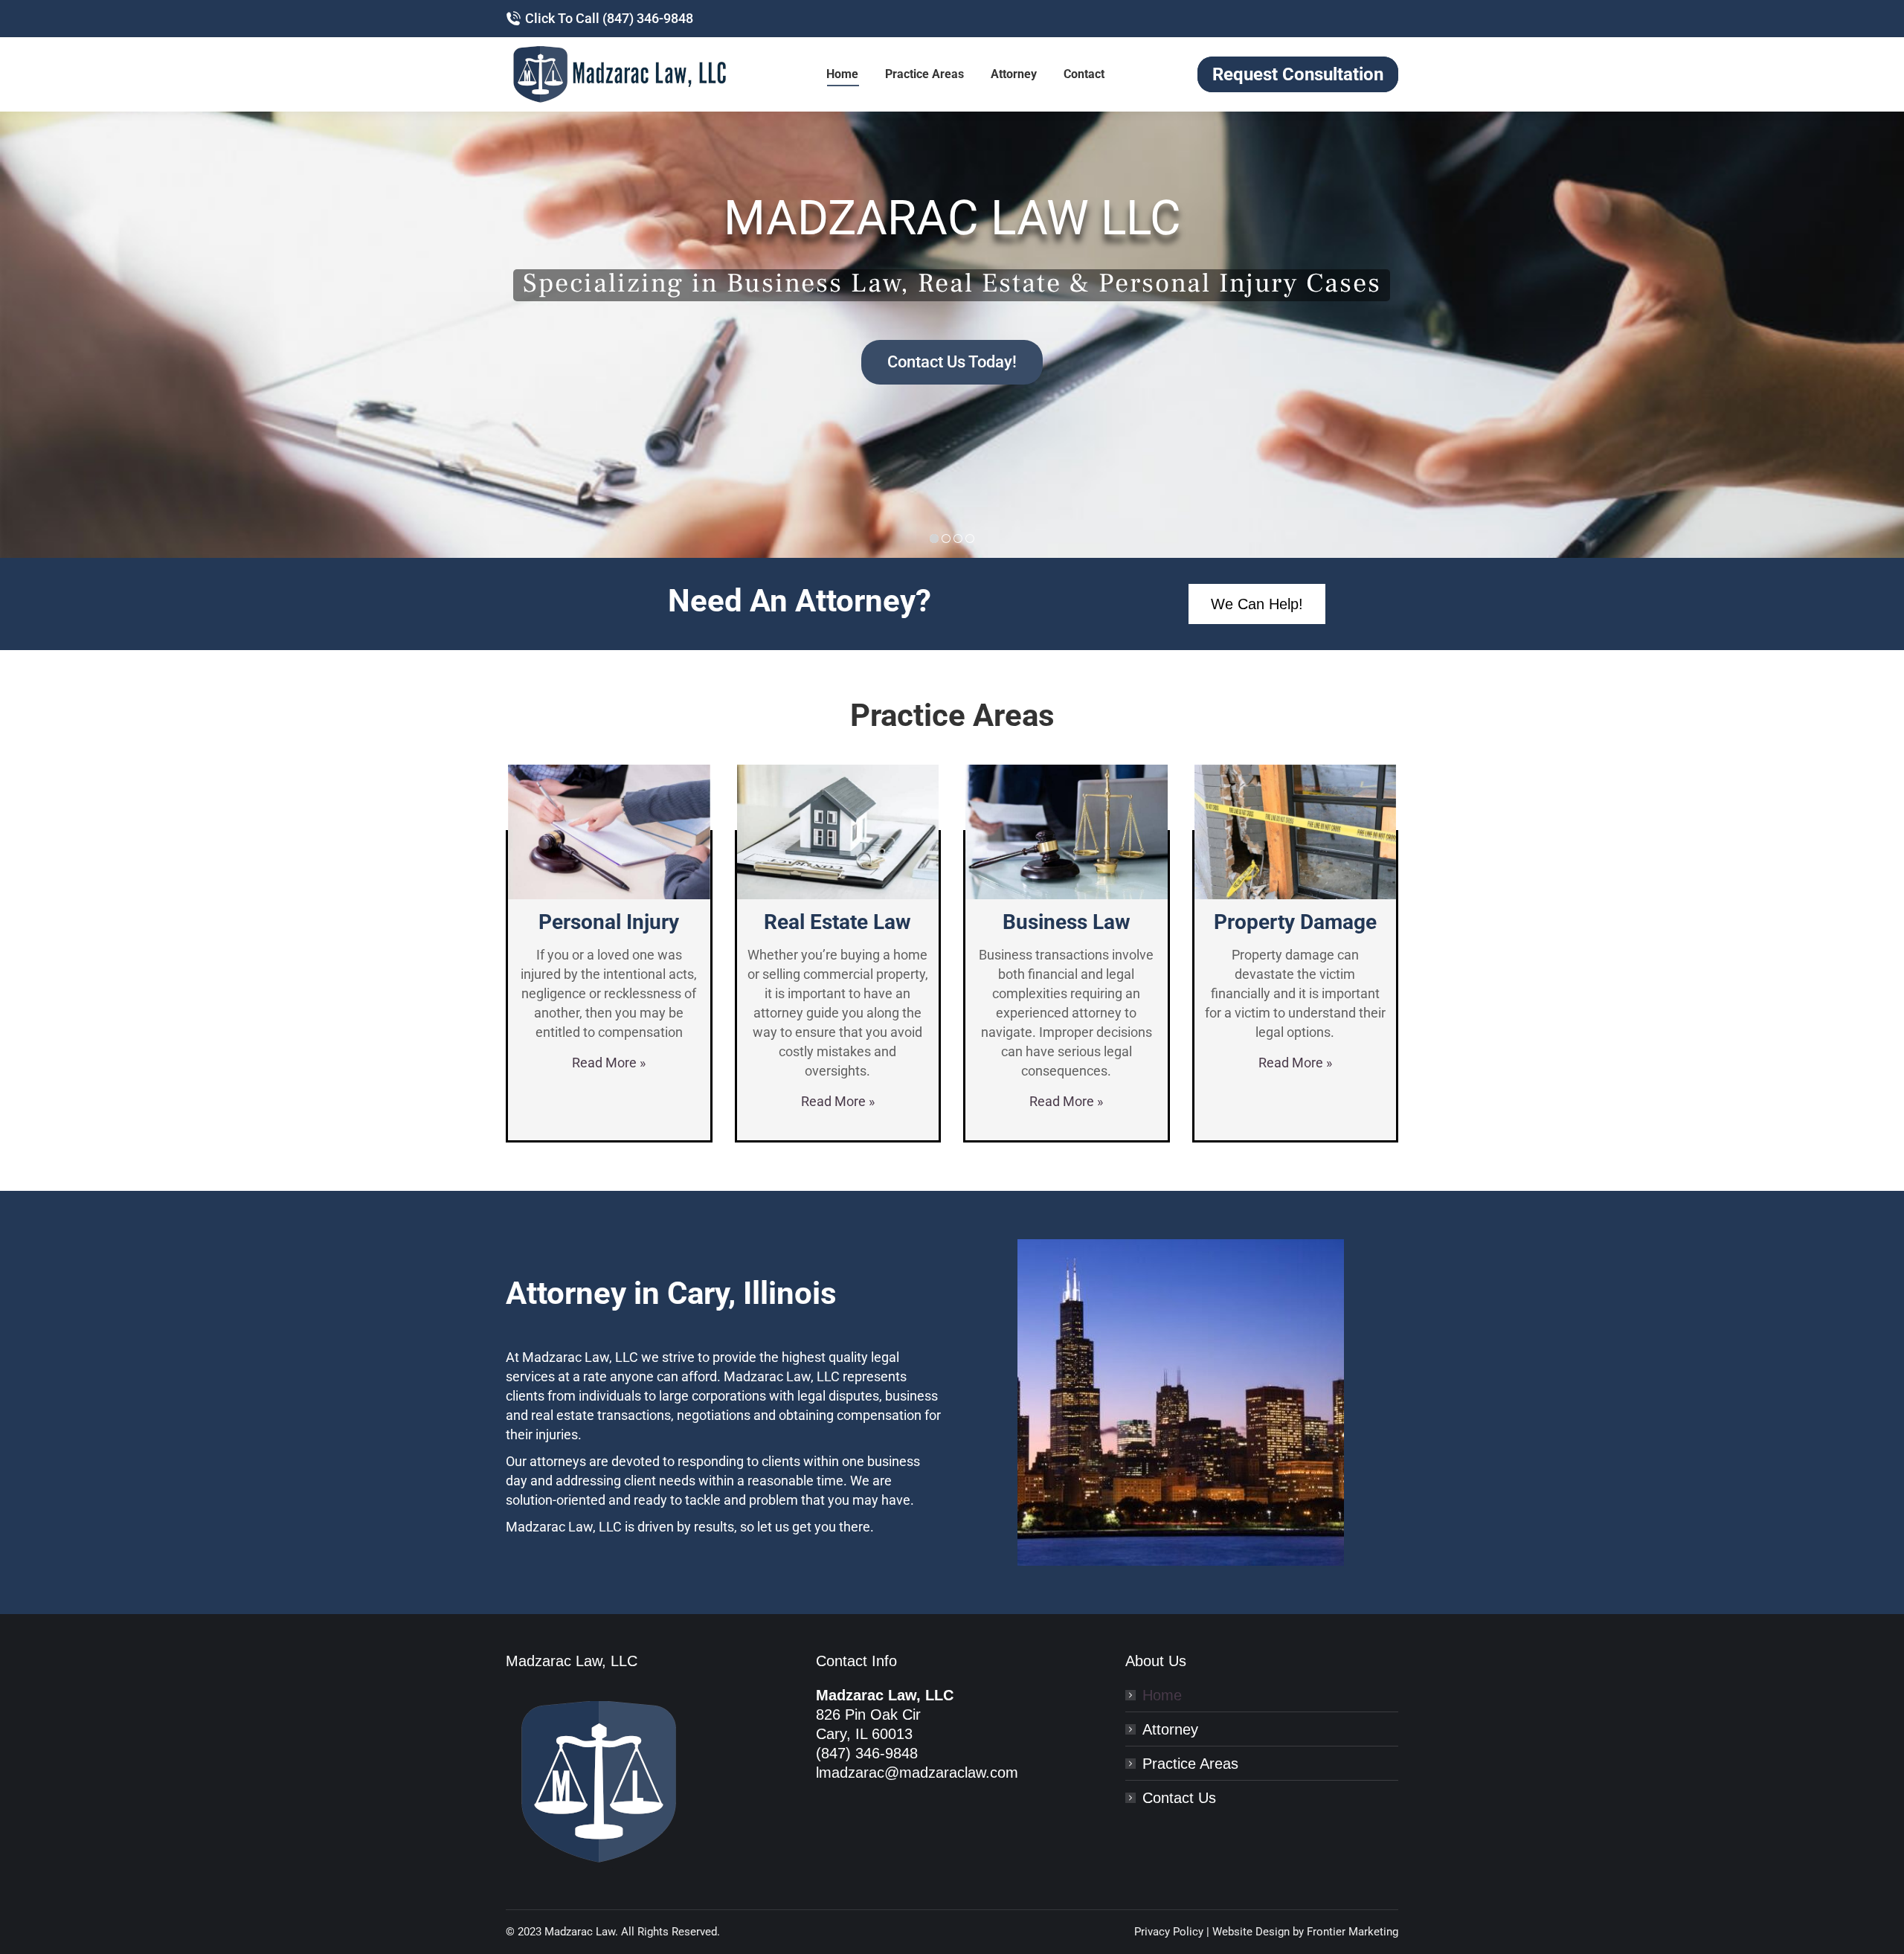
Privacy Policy (1169, 1932)
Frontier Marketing (1353, 1932)
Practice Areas (1190, 1764)
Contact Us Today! (952, 362)
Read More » (609, 1063)
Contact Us (1179, 1798)
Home (1162, 1695)
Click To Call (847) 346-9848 (609, 18)
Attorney (1170, 1729)
